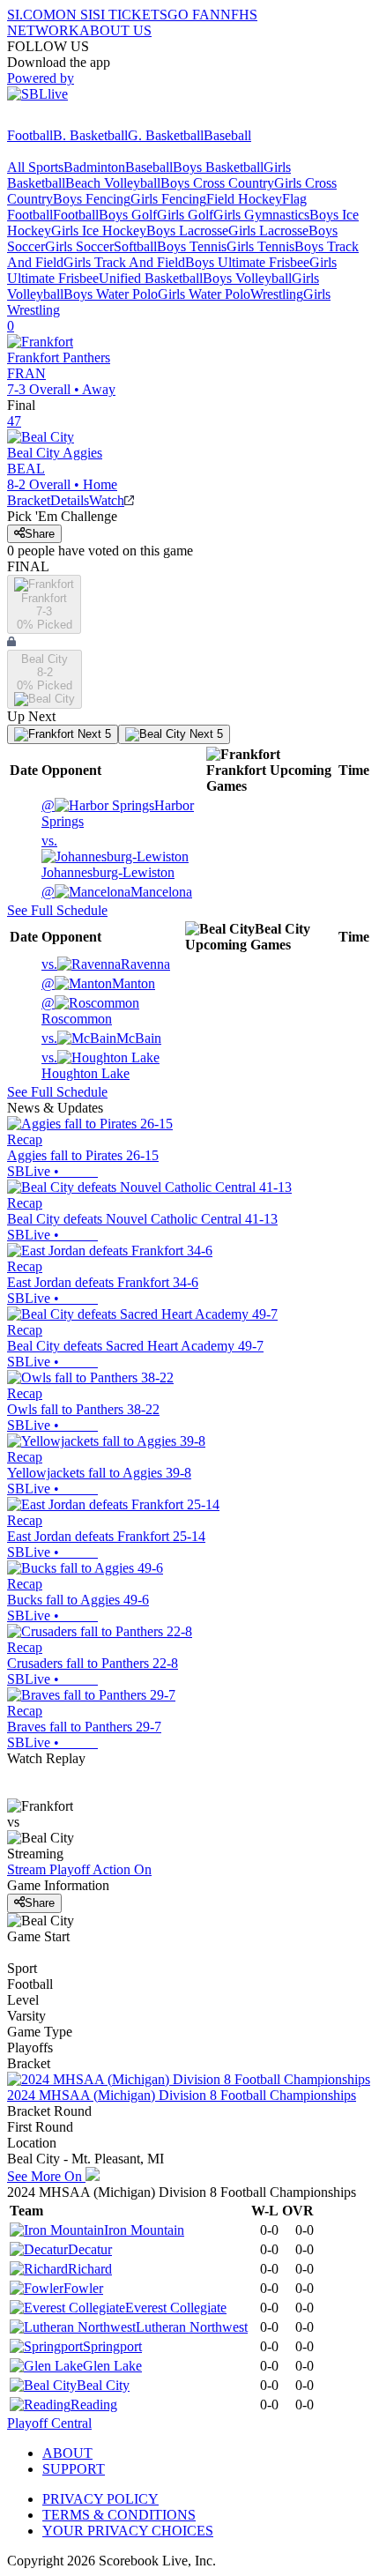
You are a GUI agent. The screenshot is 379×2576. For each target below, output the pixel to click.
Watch (107, 500)
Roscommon (77, 1011)
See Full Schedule (57, 910)
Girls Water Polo (204, 294)
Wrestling (277, 294)
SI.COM (31, 15)
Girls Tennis (260, 246)
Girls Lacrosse (268, 231)
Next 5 (93, 734)
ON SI (74, 15)
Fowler (83, 2288)
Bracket (29, 500)
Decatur (90, 2249)
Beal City (103, 2385)
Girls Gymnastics (261, 215)
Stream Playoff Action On (79, 1869)
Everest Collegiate (176, 2308)
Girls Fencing (168, 199)
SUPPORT (74, 2469)
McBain (101, 1038)
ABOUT (67, 2453)
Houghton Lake (85, 1065)
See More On (46, 2176)
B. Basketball (90, 135)
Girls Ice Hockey (99, 231)
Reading (94, 2405)
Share (40, 534)
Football (30, 135)
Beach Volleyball (113, 183)
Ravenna (106, 964)
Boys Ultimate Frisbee (247, 262)
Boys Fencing (92, 199)
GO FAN (194, 15)
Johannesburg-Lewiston (108, 856)
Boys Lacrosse (187, 231)
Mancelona (117, 892)
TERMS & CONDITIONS (119, 2515)
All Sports (35, 167)
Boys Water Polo (111, 294)
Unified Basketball (151, 278)
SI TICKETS (130, 15)
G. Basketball (166, 135)
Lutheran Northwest (192, 2327)
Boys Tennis (192, 246)
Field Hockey (244, 199)
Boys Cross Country (217, 183)
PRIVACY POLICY (100, 2499)
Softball (135, 246)
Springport (112, 2346)
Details (70, 500)
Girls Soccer (79, 246)
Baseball (227, 135)
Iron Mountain (144, 2230)
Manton (98, 983)
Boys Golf (128, 215)
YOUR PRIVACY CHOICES (128, 2531)
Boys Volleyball (247, 278)
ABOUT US (115, 30)
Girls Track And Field (124, 262)
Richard (90, 2269)
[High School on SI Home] (75, 119)
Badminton (94, 167)
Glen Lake (112, 2366)
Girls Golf (185, 215)
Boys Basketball (218, 167)
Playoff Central (49, 2423)
